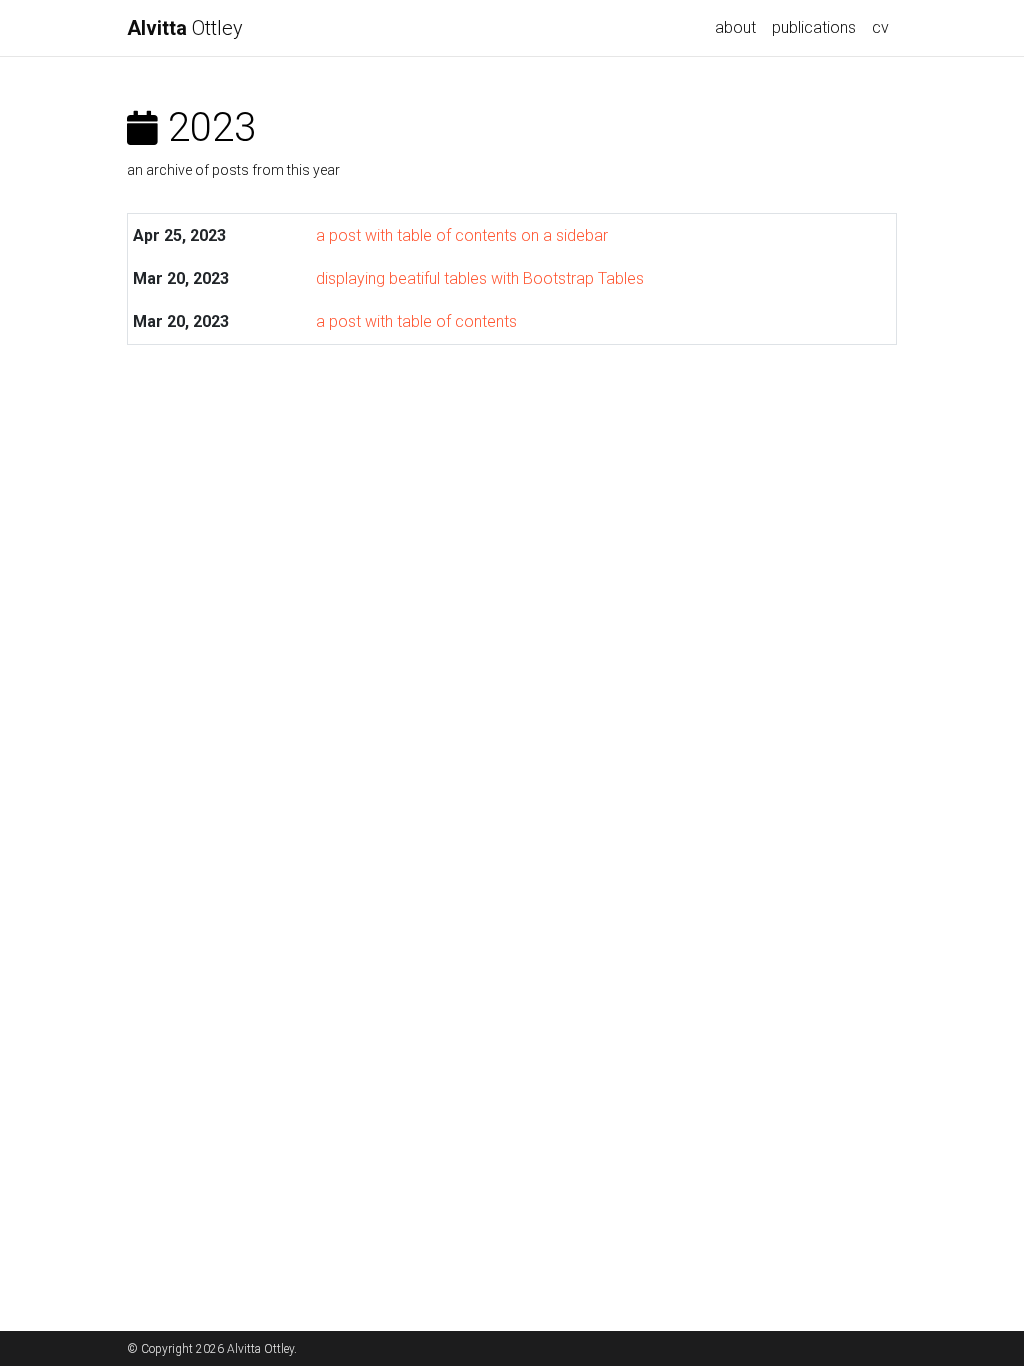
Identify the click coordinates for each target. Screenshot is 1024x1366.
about (735, 27)
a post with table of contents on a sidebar (462, 235)
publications (814, 27)
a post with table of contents (416, 321)
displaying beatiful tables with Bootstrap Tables (480, 278)
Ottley (185, 28)
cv (880, 27)
